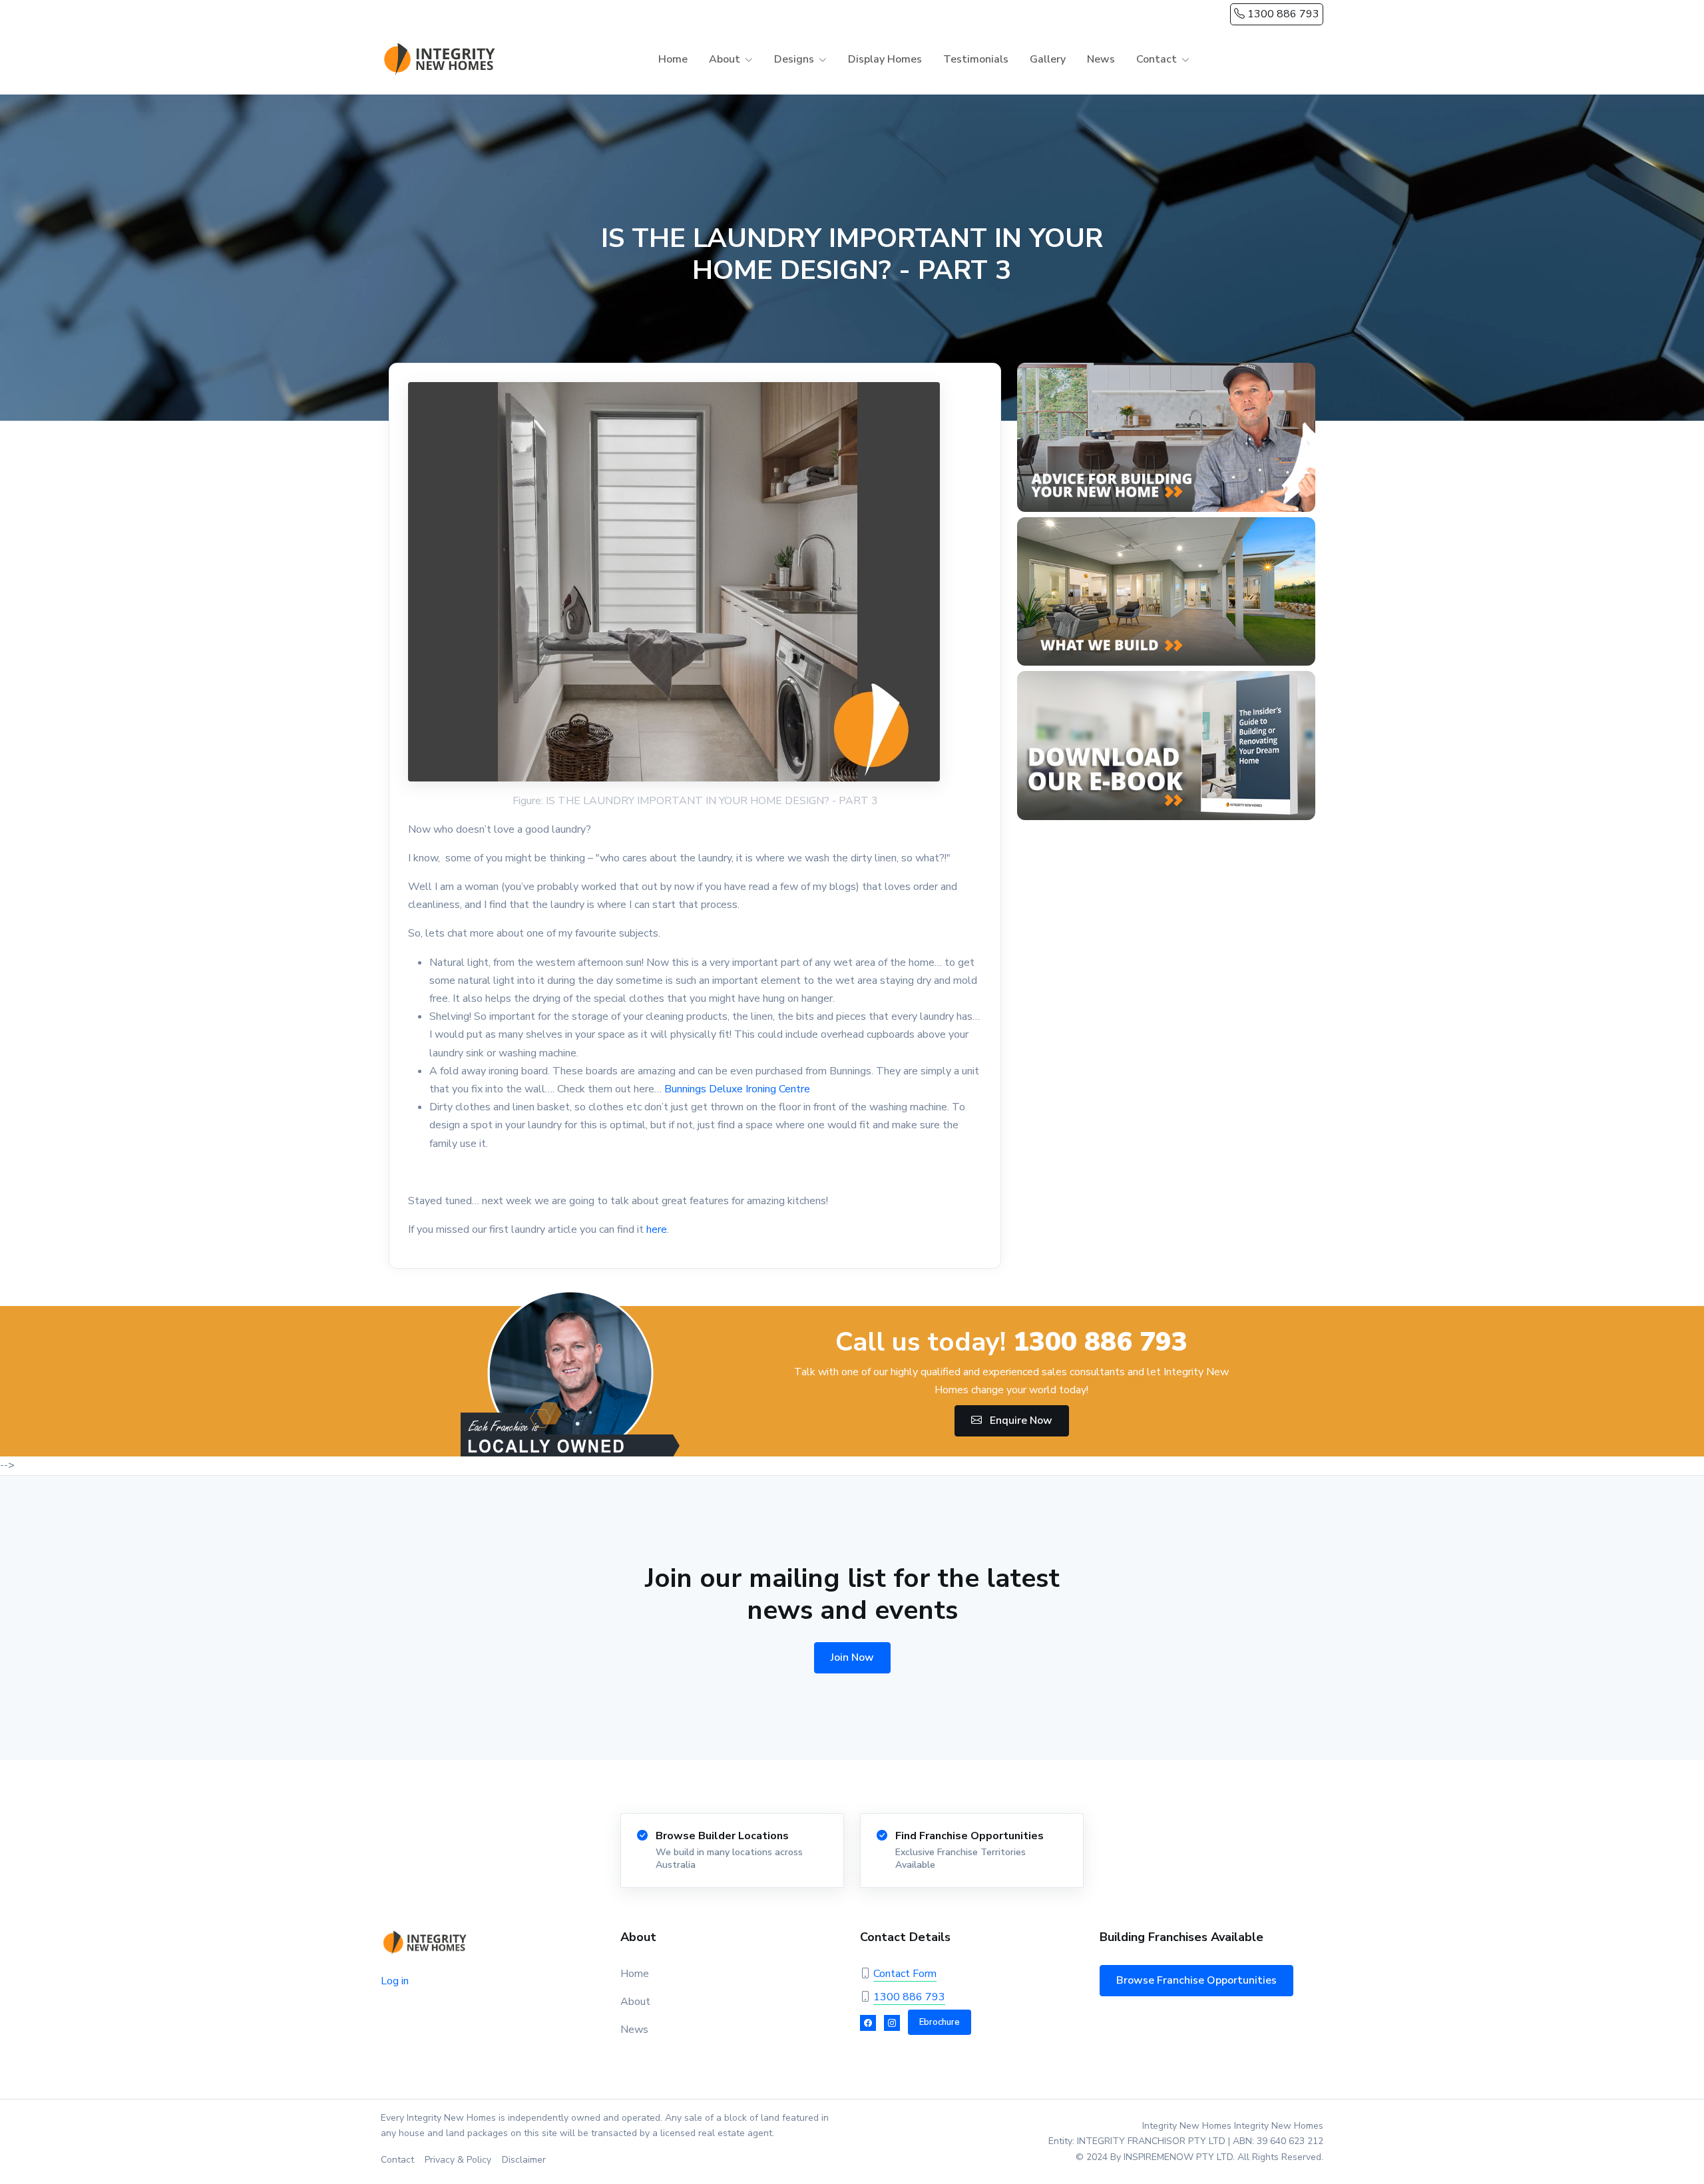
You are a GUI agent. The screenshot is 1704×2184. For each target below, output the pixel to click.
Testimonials (976, 59)
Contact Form (905, 1974)
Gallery (1048, 59)
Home (673, 59)
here (657, 1229)
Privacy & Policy (458, 2160)
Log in (395, 1981)
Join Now (852, 1657)
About (635, 2002)
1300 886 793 (1282, 14)
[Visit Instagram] (892, 2023)
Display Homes (885, 59)
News (1101, 59)
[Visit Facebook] (868, 2023)
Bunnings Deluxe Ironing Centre (737, 1089)
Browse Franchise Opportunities (1196, 1980)
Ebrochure (940, 2022)
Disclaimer (524, 2160)
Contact (397, 2160)
